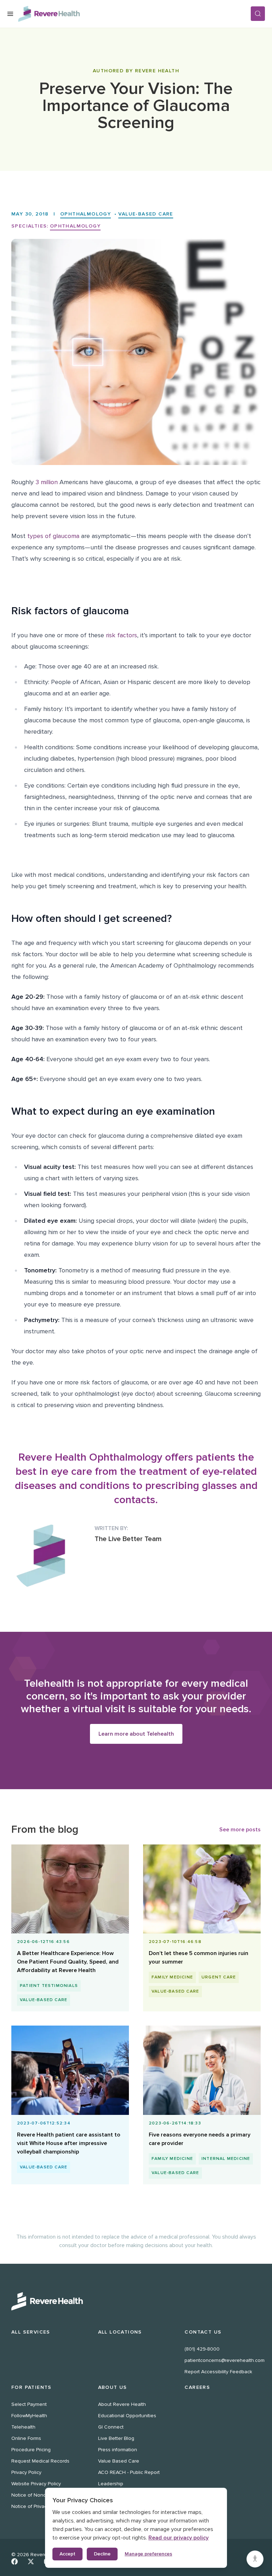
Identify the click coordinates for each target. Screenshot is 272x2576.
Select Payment (29, 2404)
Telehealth (23, 2427)
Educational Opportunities (127, 2416)
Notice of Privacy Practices (41, 2506)
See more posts (240, 1830)
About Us (113, 2387)
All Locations (120, 2332)
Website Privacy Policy (36, 2484)
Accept (67, 2554)
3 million (46, 482)
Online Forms (26, 2438)
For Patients (32, 2387)
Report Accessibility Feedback (218, 2372)
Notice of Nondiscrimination (42, 2495)
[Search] (258, 14)
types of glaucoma (52, 536)
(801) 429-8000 (202, 2349)
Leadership (111, 2484)
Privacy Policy (26, 2472)
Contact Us (203, 2332)
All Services (31, 2332)
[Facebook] (15, 2561)
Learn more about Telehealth (136, 1734)
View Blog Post (67, 1963)
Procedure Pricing (31, 2450)
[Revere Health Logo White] (136, 2301)
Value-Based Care (146, 214)
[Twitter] (31, 2561)
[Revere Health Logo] (134, 14)
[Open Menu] (10, 14)
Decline (102, 2554)
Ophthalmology (86, 214)
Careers (197, 2387)
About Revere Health (122, 2404)
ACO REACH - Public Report (129, 2472)
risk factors (121, 635)
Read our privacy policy (178, 2538)
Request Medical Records (40, 2461)
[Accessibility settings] (255, 2559)
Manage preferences (148, 2554)
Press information (118, 2450)
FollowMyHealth (29, 2416)
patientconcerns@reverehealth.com (225, 2360)
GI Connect (111, 2427)
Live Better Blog (116, 2438)
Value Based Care (119, 2461)
